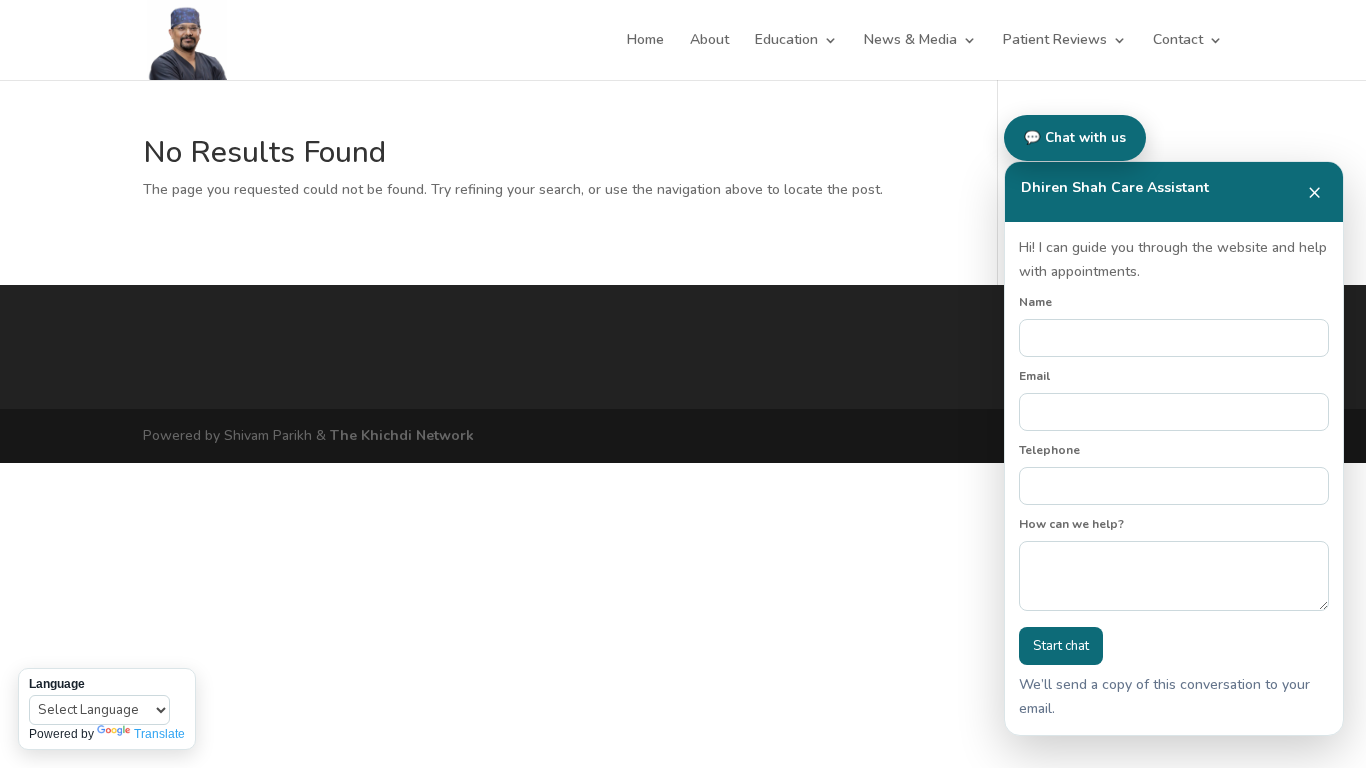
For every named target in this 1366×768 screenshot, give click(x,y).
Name (1035, 302)
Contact (1178, 41)
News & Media (910, 41)
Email (1034, 376)
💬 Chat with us (1075, 138)
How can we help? (1071, 524)
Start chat (1061, 646)
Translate (159, 734)
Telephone (1049, 450)
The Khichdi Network (402, 435)
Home (645, 41)
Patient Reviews (1055, 41)
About (709, 41)
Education (786, 41)
